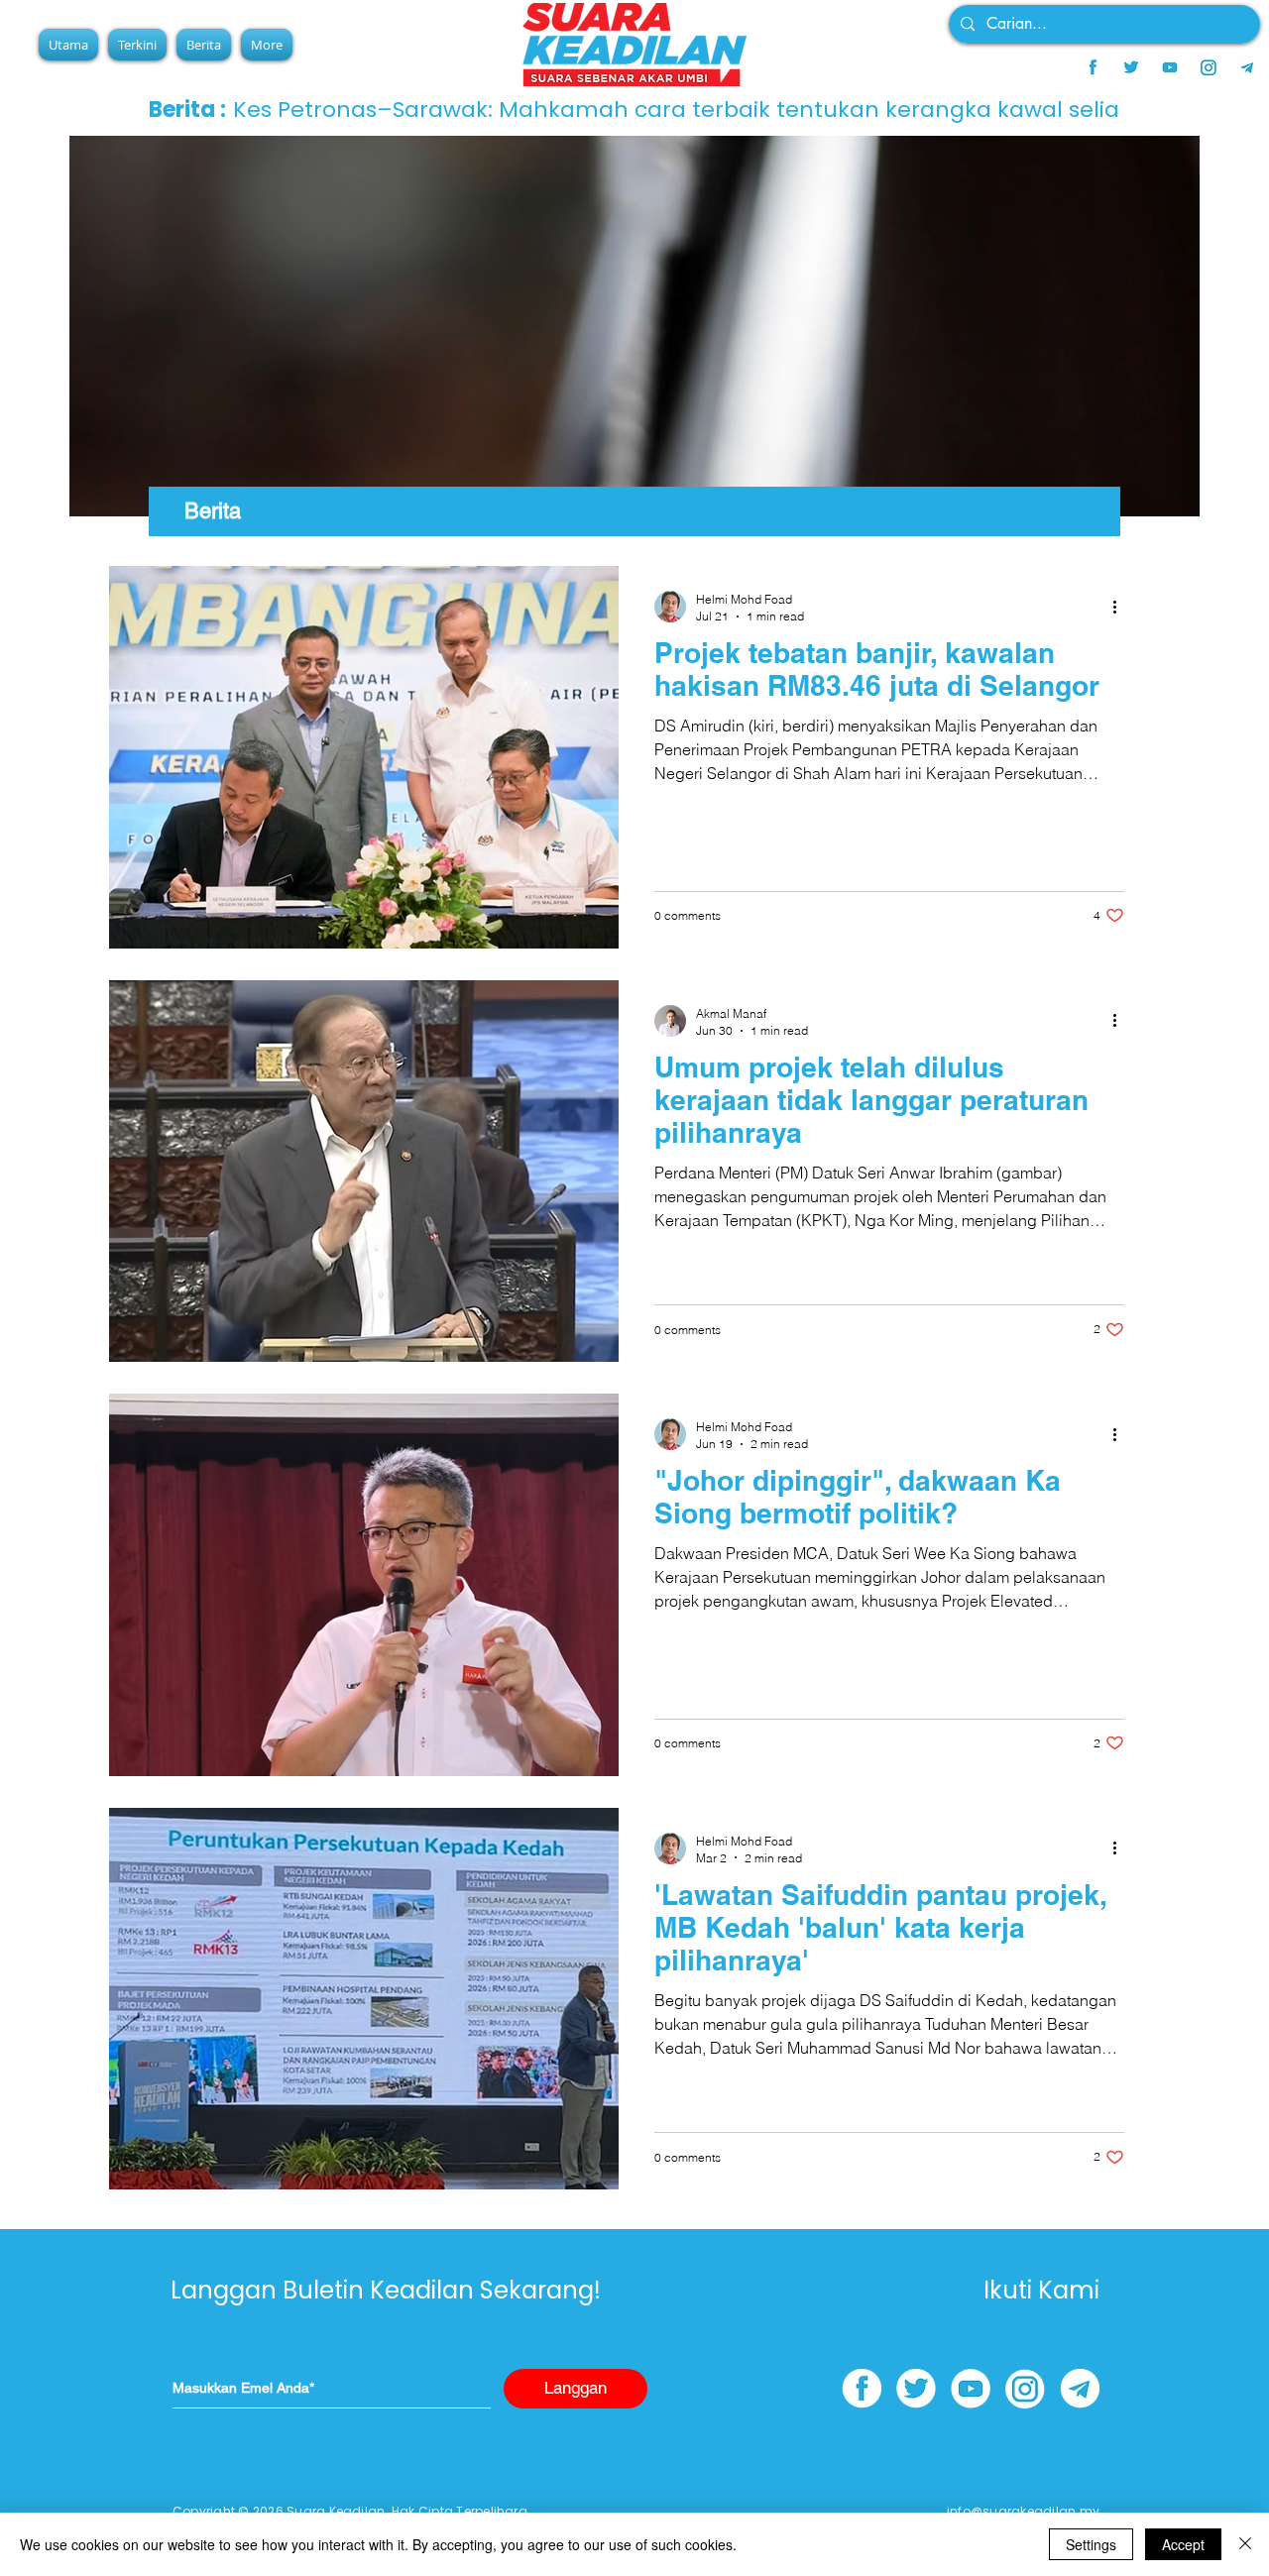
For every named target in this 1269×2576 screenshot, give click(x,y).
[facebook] (1093, 67)
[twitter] (1131, 67)
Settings (1091, 2544)
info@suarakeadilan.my (1023, 2511)
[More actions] (1121, 607)
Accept (1183, 2544)
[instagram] (1209, 67)
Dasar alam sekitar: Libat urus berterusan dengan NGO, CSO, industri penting (663, 110)
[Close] (1245, 2544)
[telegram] (1247, 67)
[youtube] (1170, 67)
